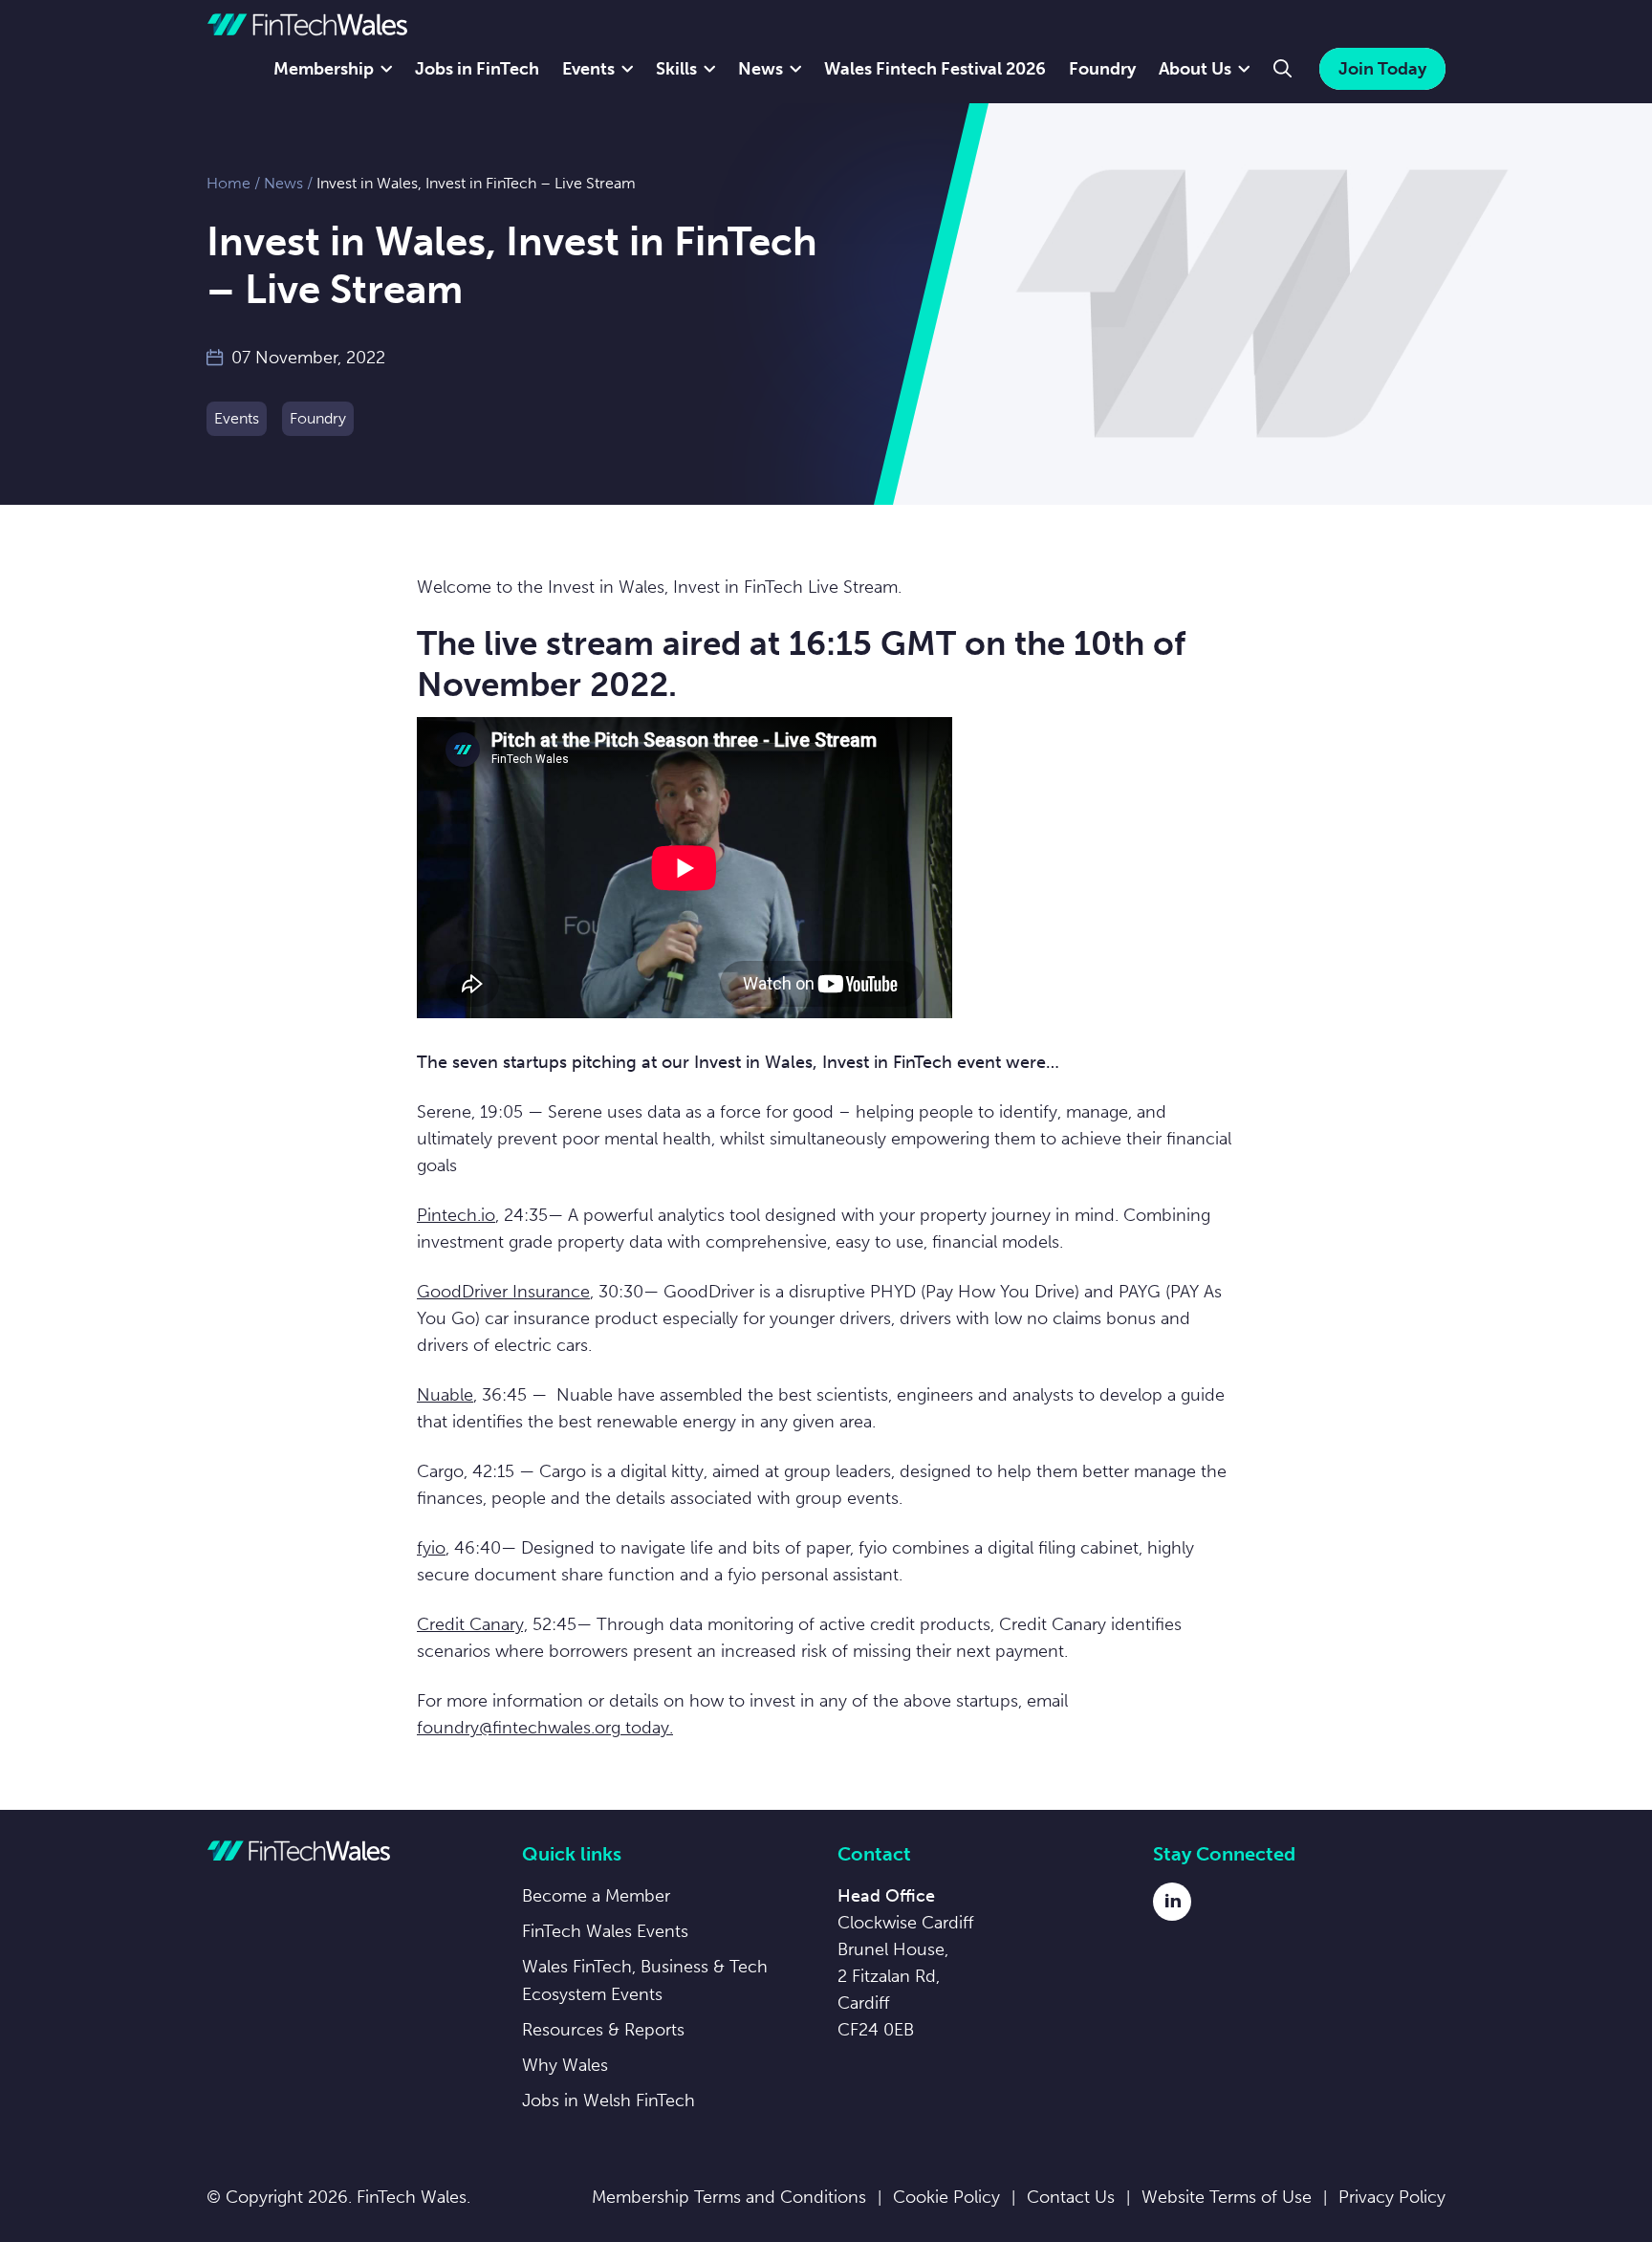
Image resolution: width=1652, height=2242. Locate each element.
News (761, 69)
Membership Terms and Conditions (729, 2197)
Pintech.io (456, 1215)
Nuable (445, 1395)
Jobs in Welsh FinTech (609, 2101)
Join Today (1382, 69)
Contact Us (1071, 2197)
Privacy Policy (1392, 2197)
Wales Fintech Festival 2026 (935, 69)
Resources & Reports (603, 2030)
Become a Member (596, 1896)
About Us (1195, 69)
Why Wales (565, 2065)
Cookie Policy (946, 2197)
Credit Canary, (472, 1624)
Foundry (1102, 69)
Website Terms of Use (1227, 2197)
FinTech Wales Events (605, 1931)
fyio (431, 1548)
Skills (676, 69)
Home (228, 183)
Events (588, 69)
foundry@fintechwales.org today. (545, 1728)
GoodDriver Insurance (503, 1292)
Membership (324, 69)
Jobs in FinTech (477, 69)
